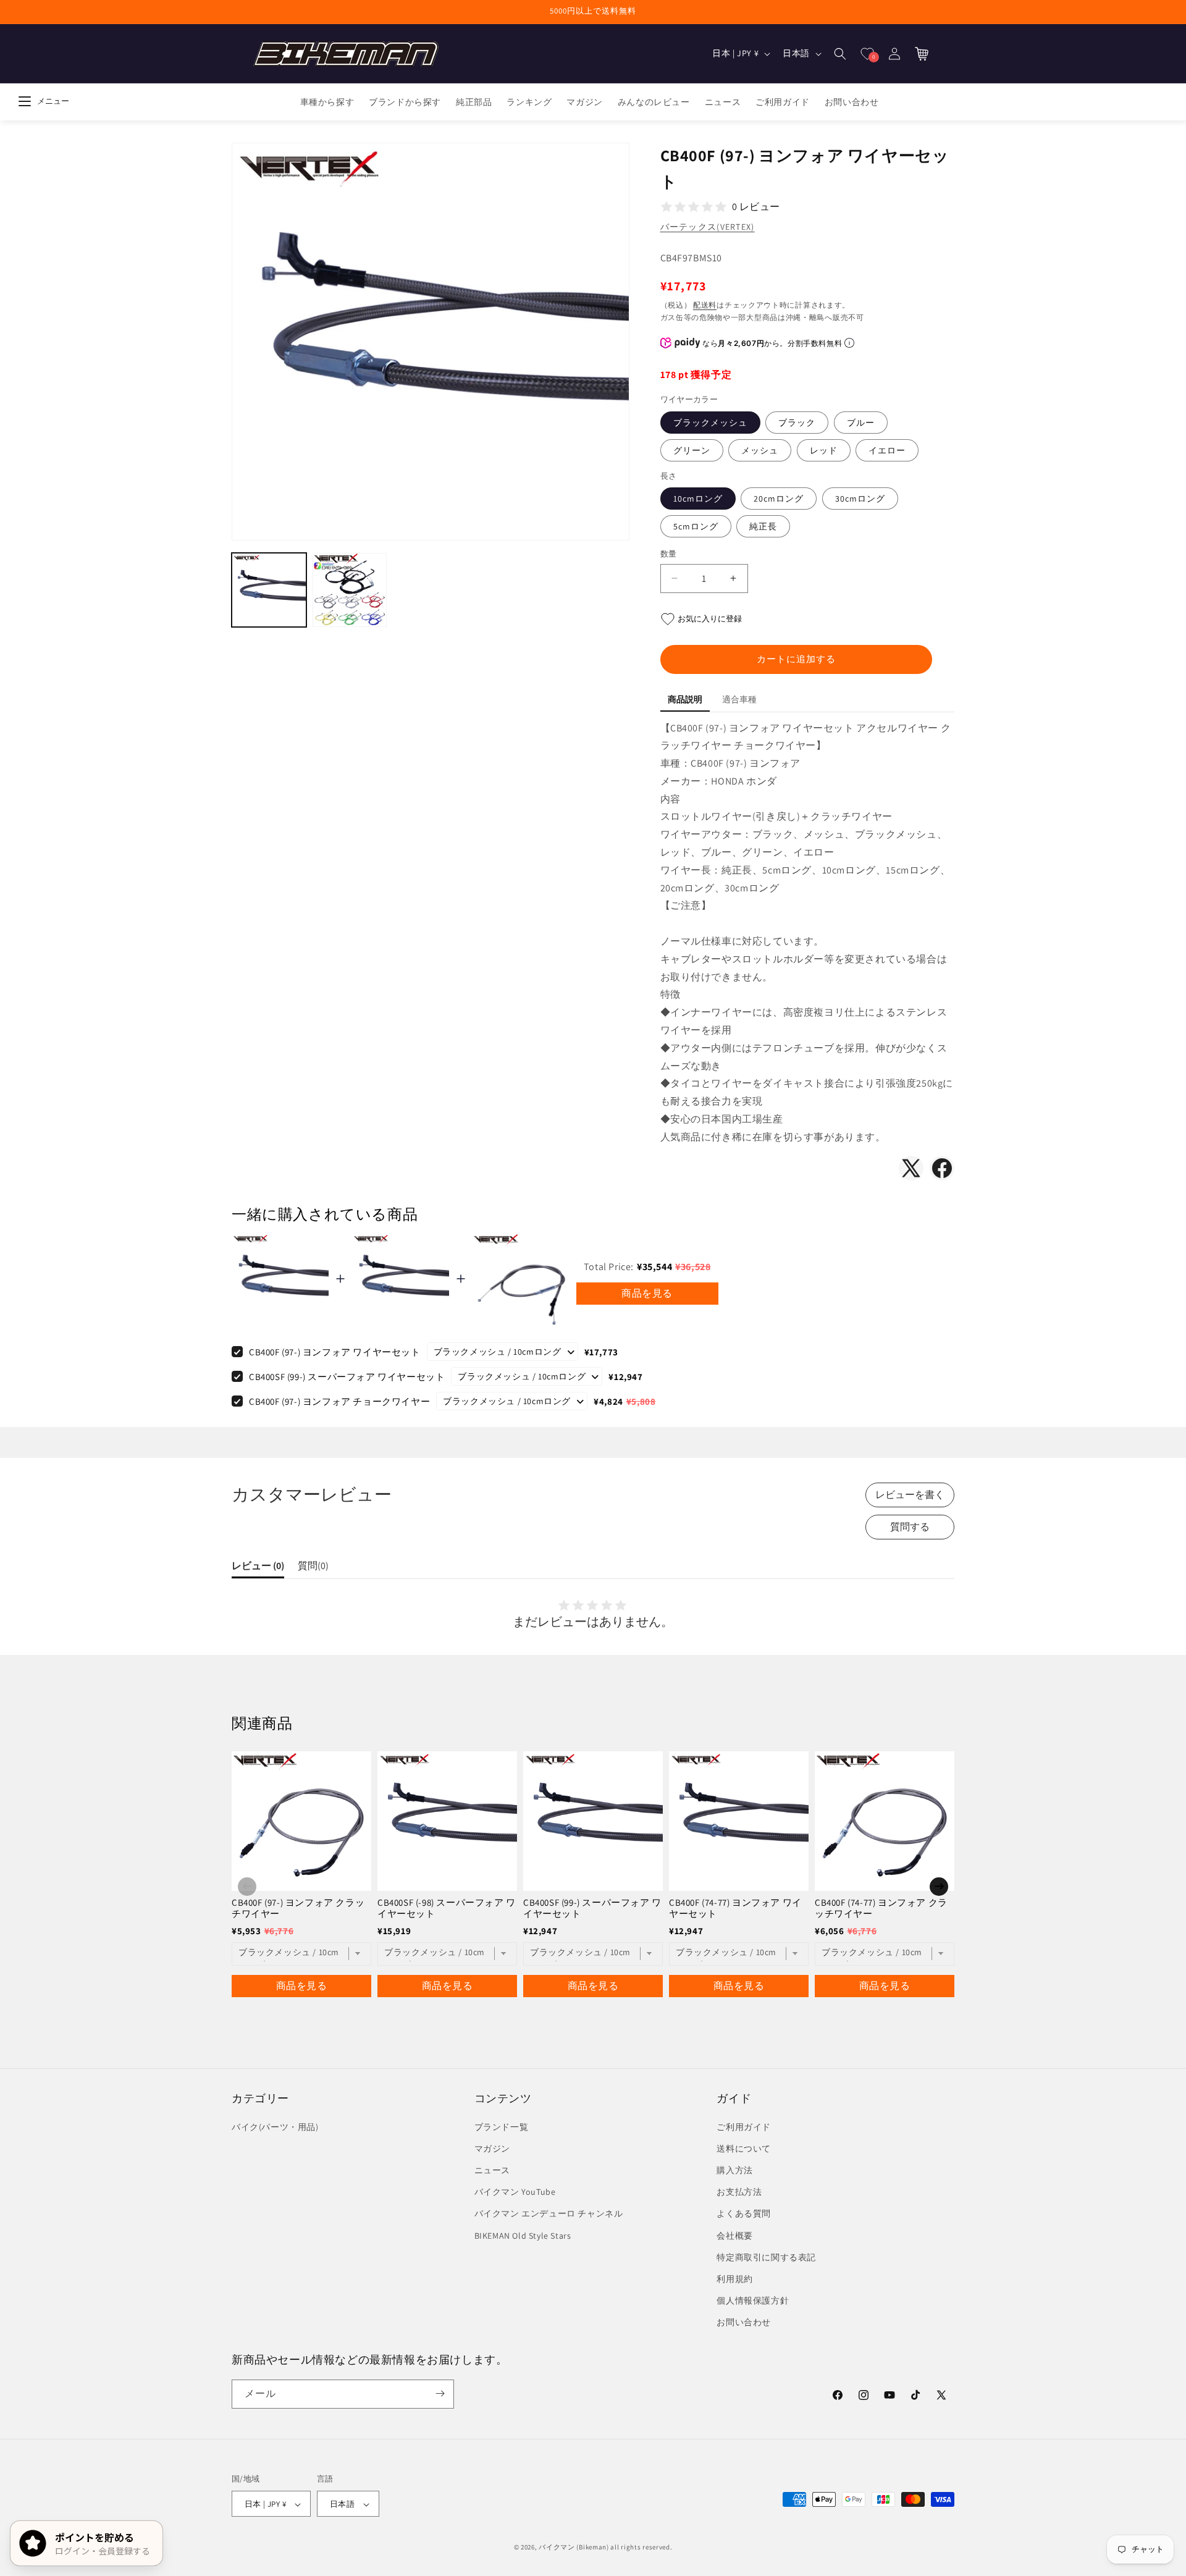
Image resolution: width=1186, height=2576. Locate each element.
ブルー (861, 423)
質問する (910, 1527)
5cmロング (696, 526)
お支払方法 (739, 2192)
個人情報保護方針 (753, 2300)
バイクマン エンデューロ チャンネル (549, 2214)
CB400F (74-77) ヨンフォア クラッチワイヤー (881, 1908)
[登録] (440, 2393)
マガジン (492, 2149)
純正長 (763, 526)
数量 (669, 554)
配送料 (705, 305)
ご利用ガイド (744, 2127)
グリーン (692, 450)
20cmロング (779, 499)
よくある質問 (744, 2214)
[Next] (939, 1887)
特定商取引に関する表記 (766, 2257)
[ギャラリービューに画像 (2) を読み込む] (350, 590)
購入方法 (734, 2170)
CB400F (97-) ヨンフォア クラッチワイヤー (298, 1908)
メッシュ (760, 450)
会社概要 (734, 2236)
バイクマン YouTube (515, 2192)
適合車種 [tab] (739, 699)
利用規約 (734, 2279)
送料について (744, 2149)
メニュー (53, 101)
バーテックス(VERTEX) (708, 227)
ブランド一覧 (502, 2127)
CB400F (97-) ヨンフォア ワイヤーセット (335, 1352)
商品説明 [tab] (685, 699)
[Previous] (247, 1887)
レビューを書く (910, 1495)
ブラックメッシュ (710, 423)
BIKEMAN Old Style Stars (523, 2236)
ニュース (492, 2170)
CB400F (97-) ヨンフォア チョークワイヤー (339, 1401)
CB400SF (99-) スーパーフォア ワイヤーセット (347, 1377)
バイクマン (557, 2548)
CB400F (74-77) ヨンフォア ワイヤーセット (735, 1908)
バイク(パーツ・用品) (275, 2127)
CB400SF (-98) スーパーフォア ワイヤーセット (447, 1908)
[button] (840, 54)
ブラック (797, 423)
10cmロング (698, 499)
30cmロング (860, 499)
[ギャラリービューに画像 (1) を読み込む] (269, 590)
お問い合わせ (744, 2323)
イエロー (887, 450)
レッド (824, 450)
